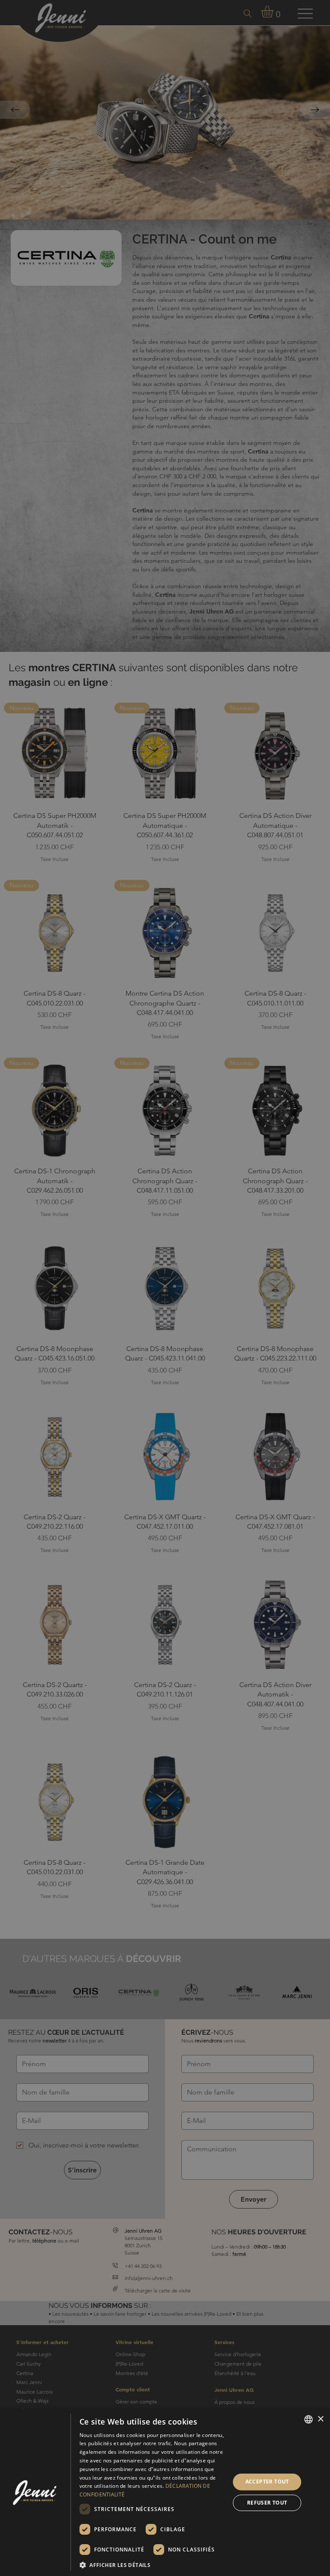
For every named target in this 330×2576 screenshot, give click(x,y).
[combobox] (309, 2419)
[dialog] (165, 2492)
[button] (153, 2565)
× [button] (320, 2419)
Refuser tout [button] (267, 2503)
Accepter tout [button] (267, 2482)
